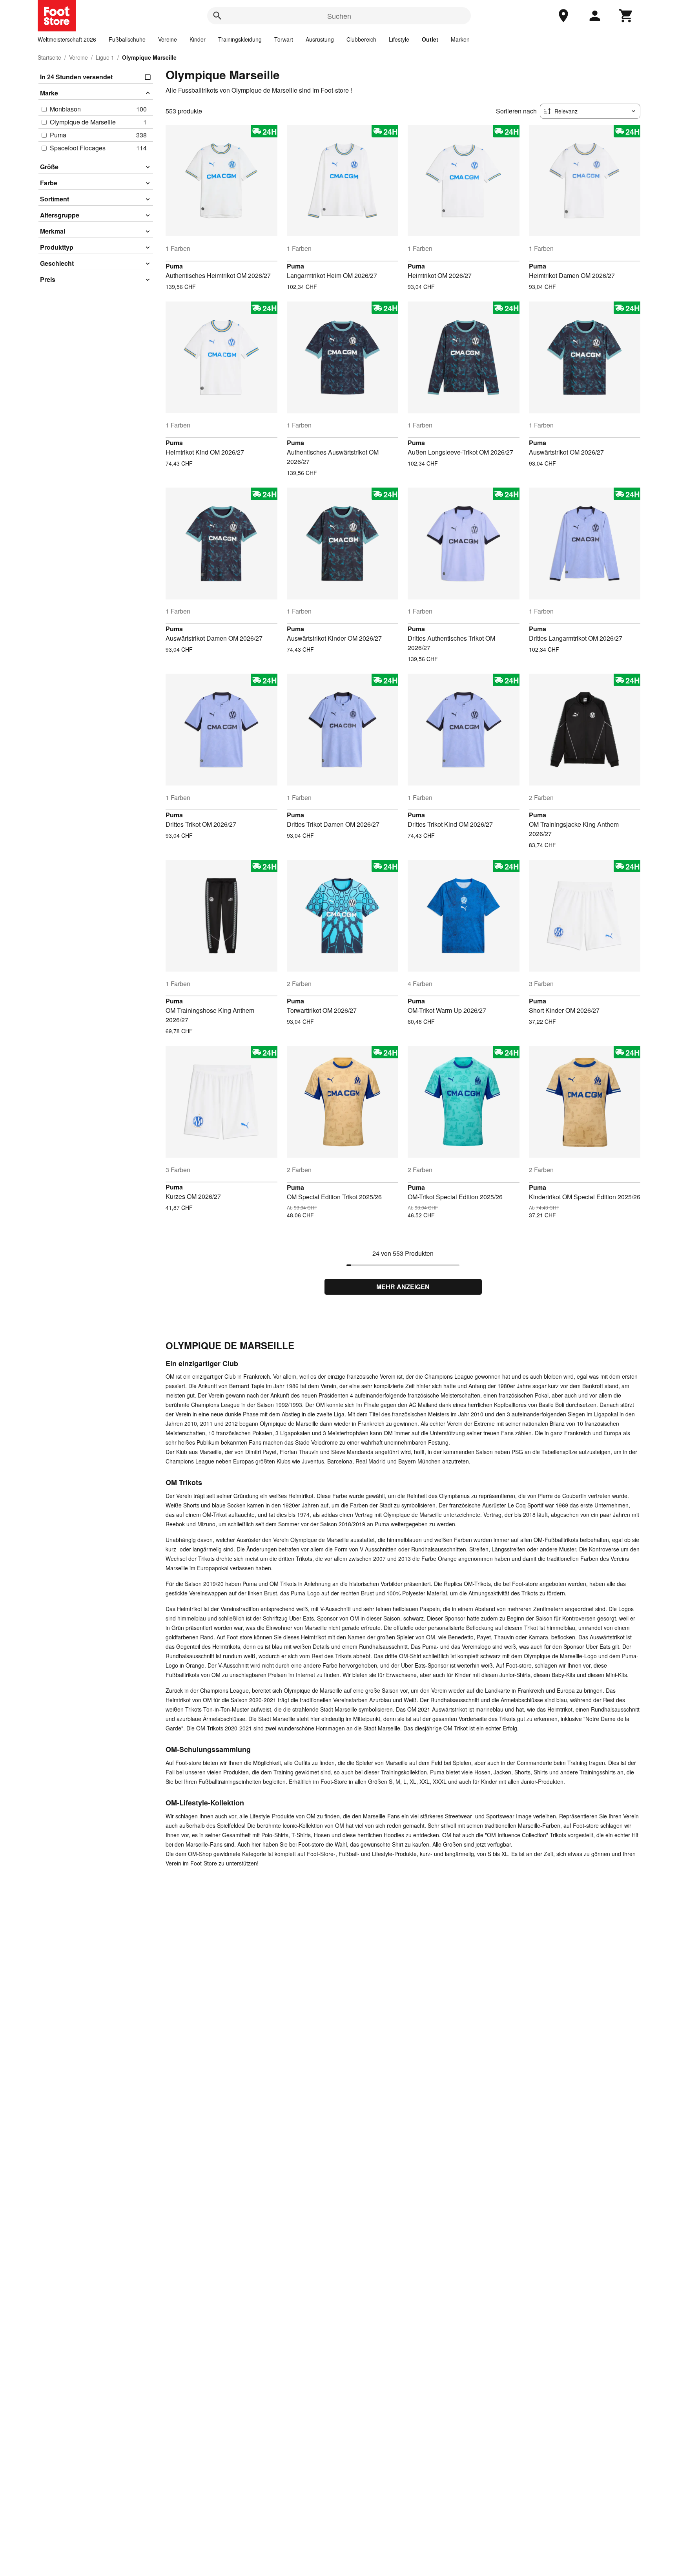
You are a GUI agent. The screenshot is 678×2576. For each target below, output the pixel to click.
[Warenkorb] (626, 16)
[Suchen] (217, 16)
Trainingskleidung (240, 39)
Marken (460, 39)
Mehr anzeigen (403, 1287)
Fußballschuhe (127, 39)
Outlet (430, 39)
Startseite (49, 57)
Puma (174, 266)
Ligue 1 (105, 57)
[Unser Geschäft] (563, 16)
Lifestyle (399, 39)
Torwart (284, 39)
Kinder (198, 39)
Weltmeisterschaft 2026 (67, 39)
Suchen (339, 16)
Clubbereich (361, 39)
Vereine (168, 39)
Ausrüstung (320, 39)
